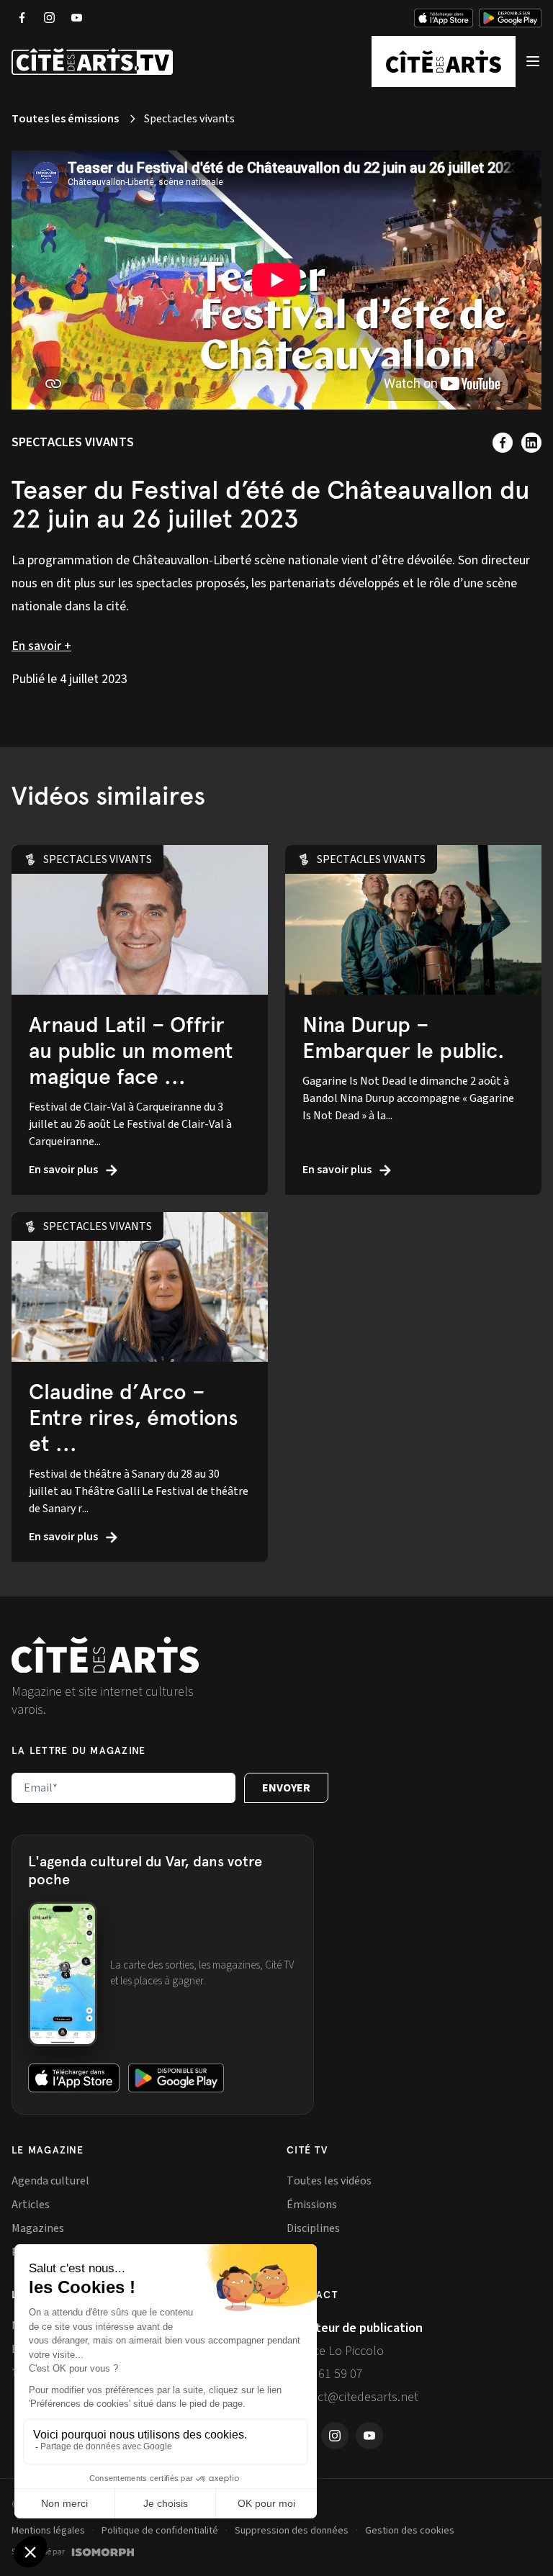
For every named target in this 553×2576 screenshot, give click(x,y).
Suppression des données (292, 2531)
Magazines (38, 2228)
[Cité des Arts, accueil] (105, 1655)
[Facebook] (22, 18)
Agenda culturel (50, 2181)
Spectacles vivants (73, 442)
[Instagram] (49, 18)
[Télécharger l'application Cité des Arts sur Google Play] (510, 18)
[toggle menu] (533, 62)
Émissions (312, 2205)
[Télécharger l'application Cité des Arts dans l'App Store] (444, 18)
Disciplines (313, 2228)
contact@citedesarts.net (352, 2397)
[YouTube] (76, 18)
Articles (31, 2205)
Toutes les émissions (65, 119)
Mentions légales (48, 2531)
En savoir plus (64, 1170)
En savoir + (41, 646)
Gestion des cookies (410, 2531)
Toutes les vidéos (329, 2181)
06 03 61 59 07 (325, 2374)
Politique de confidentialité (160, 2531)
